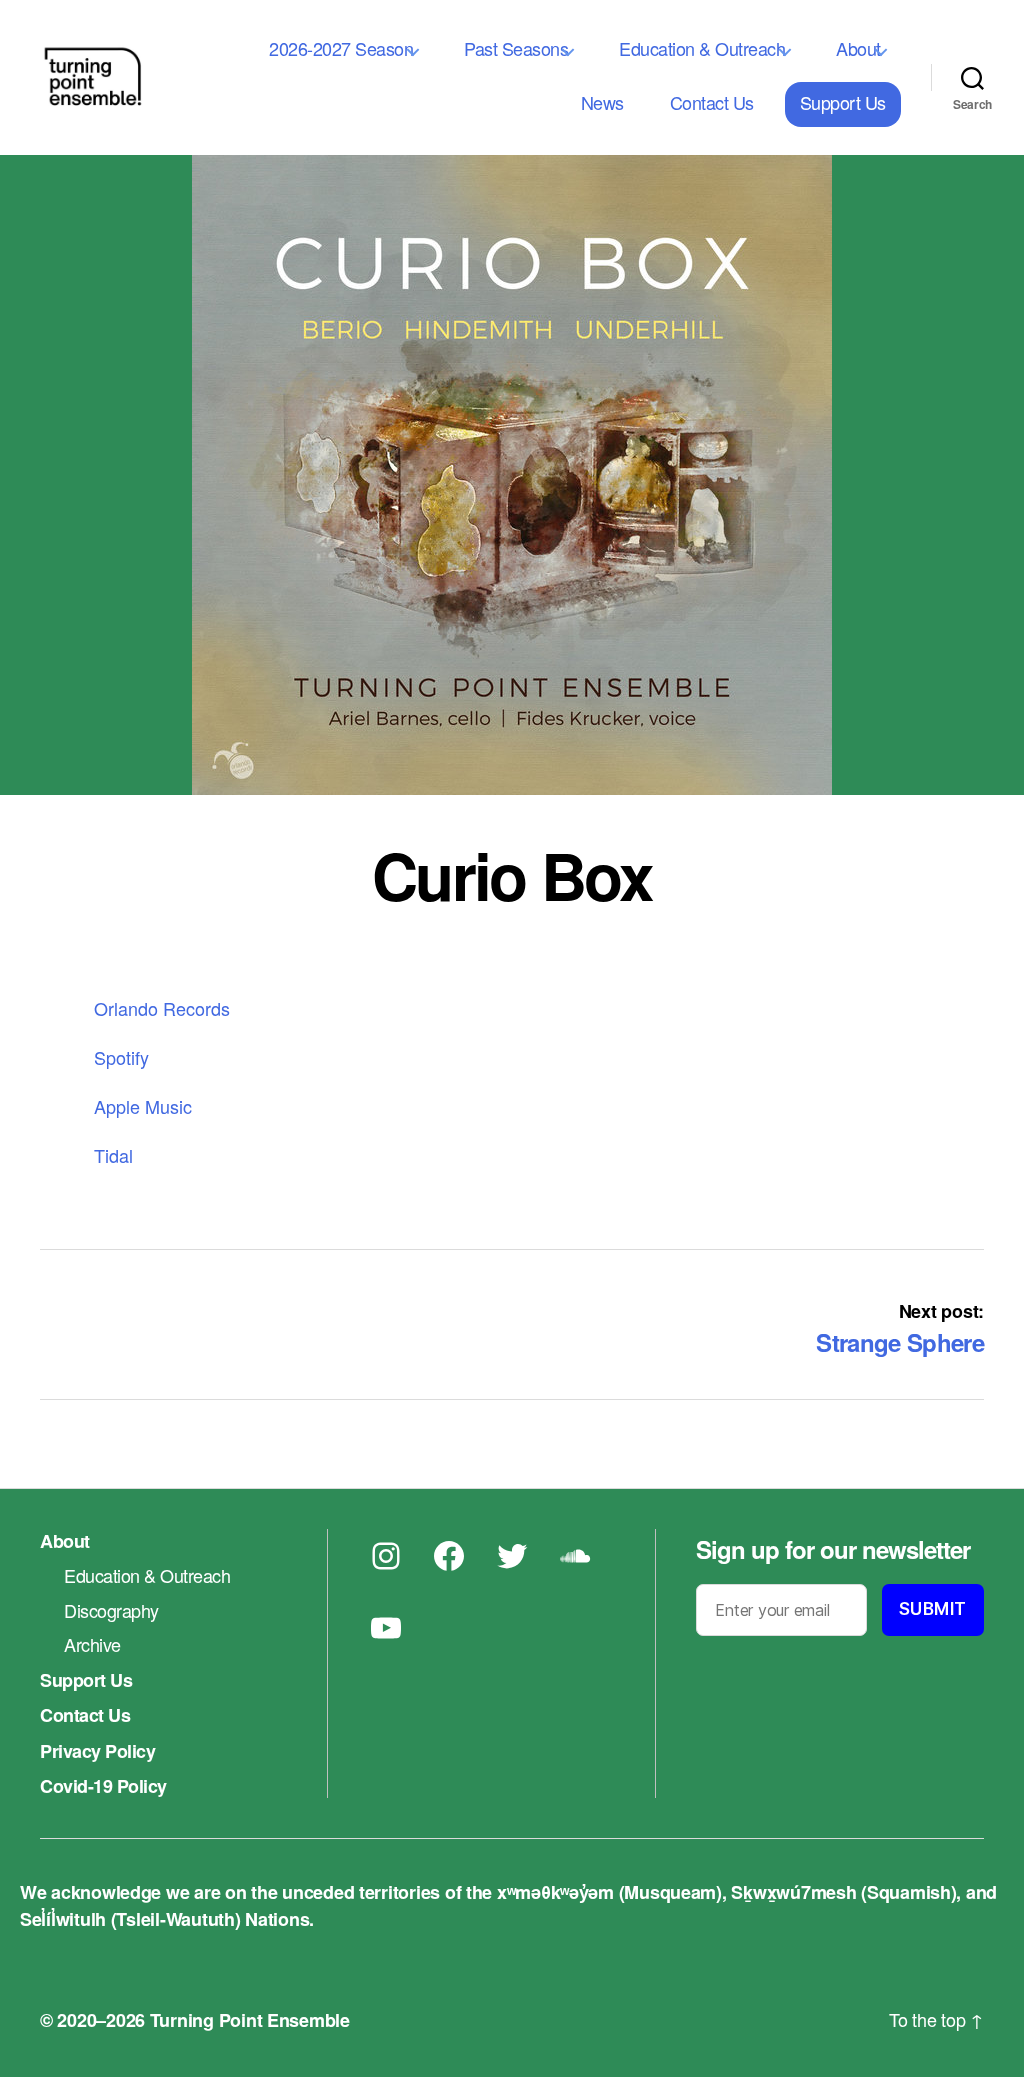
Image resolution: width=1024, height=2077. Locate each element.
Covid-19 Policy (103, 1786)
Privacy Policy (97, 1751)
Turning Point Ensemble (250, 2020)
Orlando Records (162, 1008)
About (858, 48)
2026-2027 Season (341, 48)
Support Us (843, 102)
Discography (111, 1610)
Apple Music (143, 1106)
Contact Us (712, 102)
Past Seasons (516, 48)
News (602, 102)
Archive (92, 1644)
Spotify (121, 1057)
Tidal (113, 1155)
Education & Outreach (702, 48)
